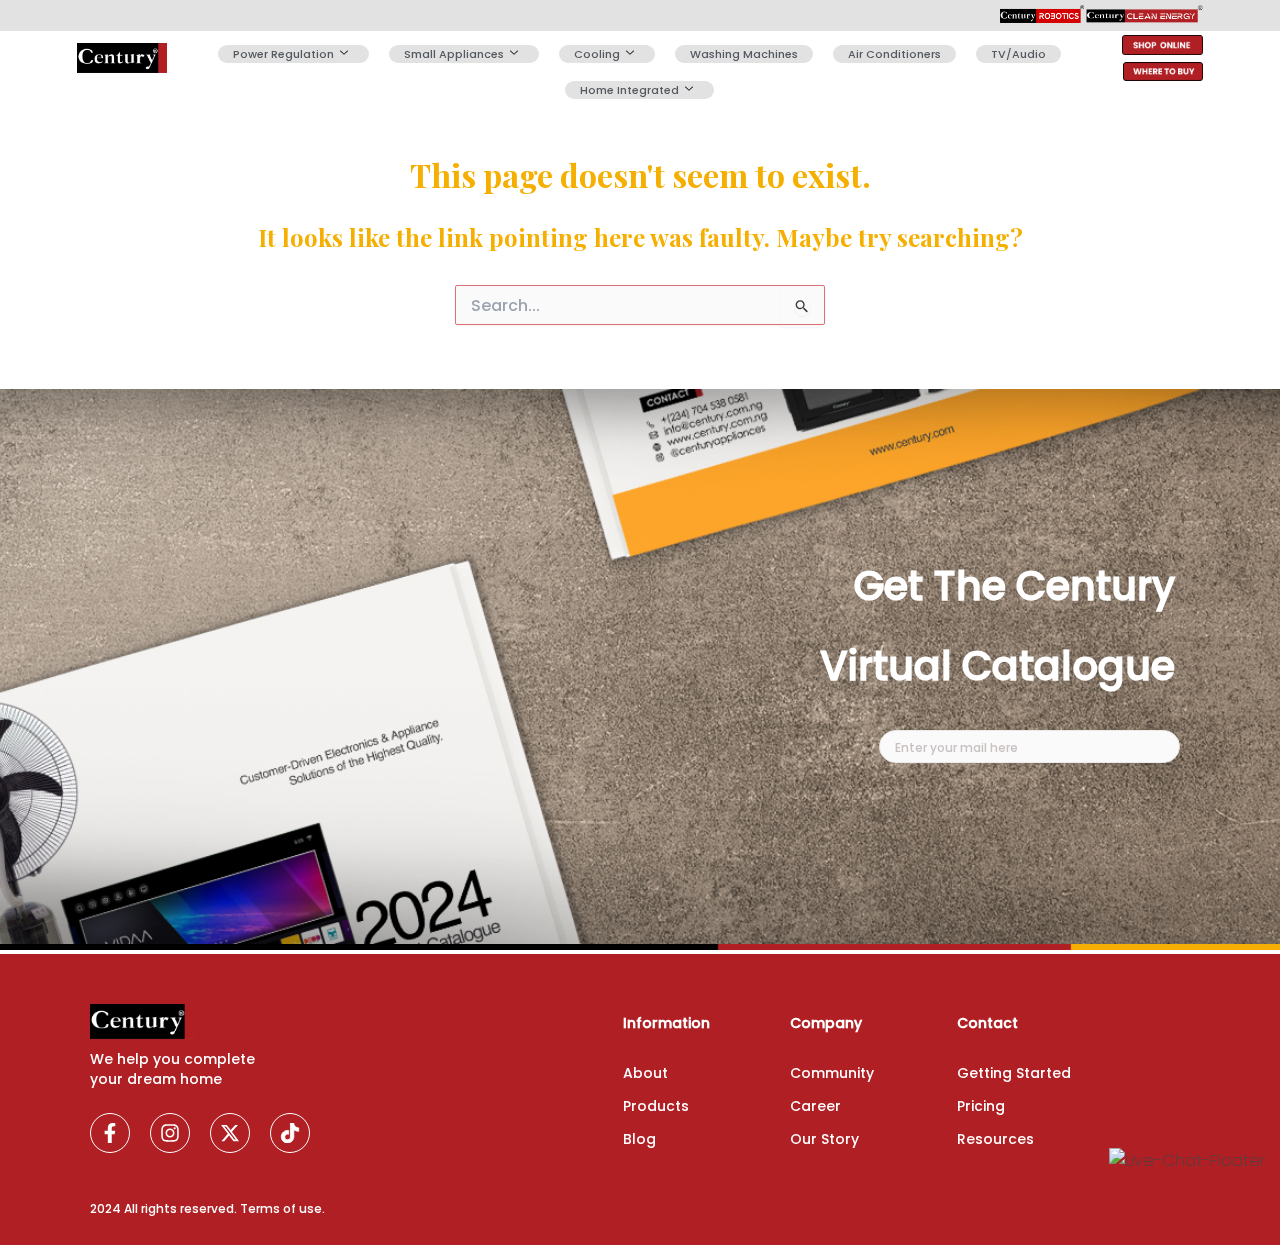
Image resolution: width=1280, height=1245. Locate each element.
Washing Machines (744, 54)
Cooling (597, 54)
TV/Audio (1018, 54)
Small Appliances (454, 54)
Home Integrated (629, 90)
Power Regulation (283, 54)
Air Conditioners (894, 54)
